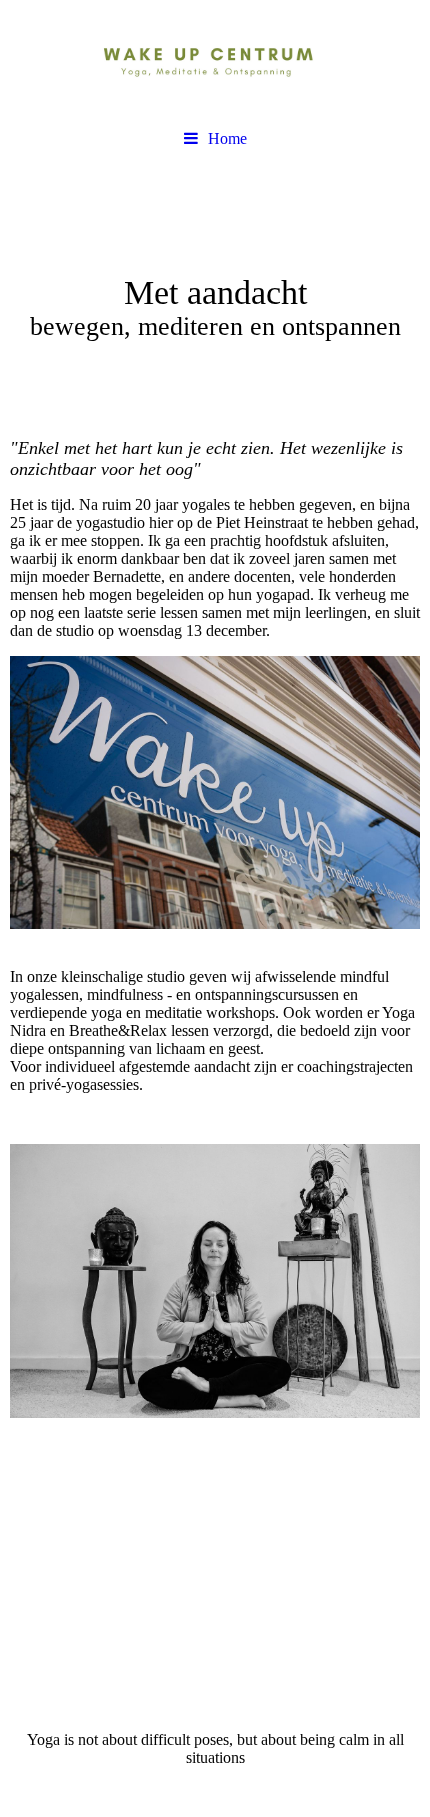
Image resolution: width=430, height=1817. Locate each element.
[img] (215, 60)
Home (227, 138)
